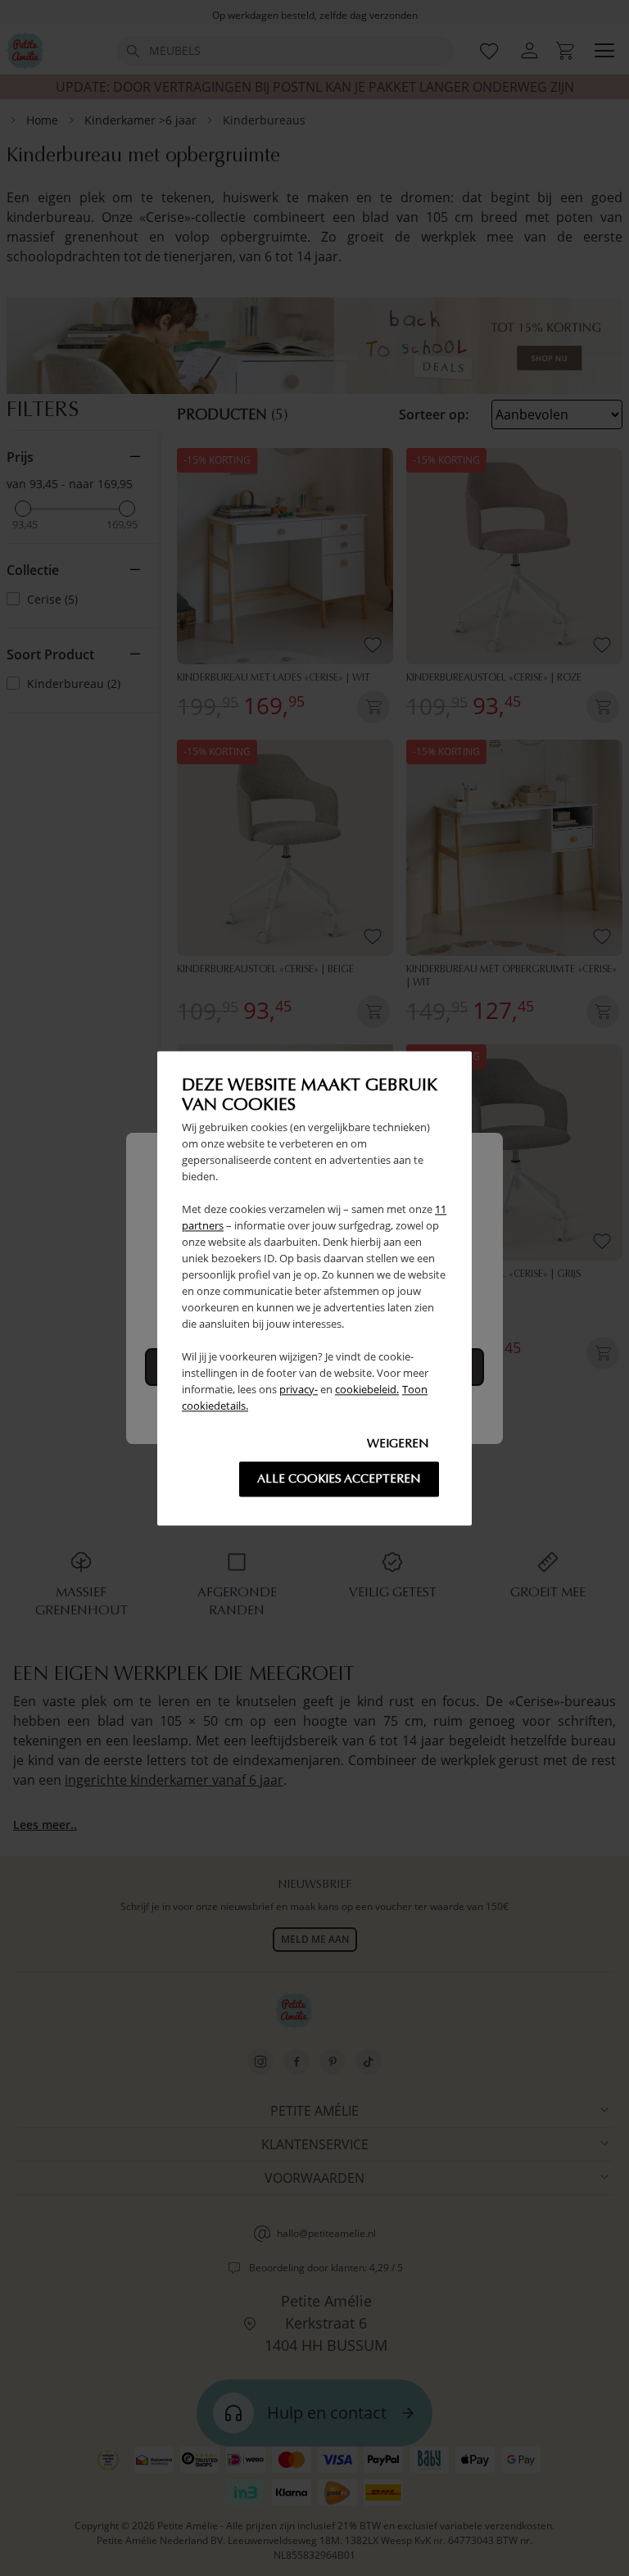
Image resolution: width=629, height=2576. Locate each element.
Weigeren (398, 1443)
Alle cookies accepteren (339, 1478)
